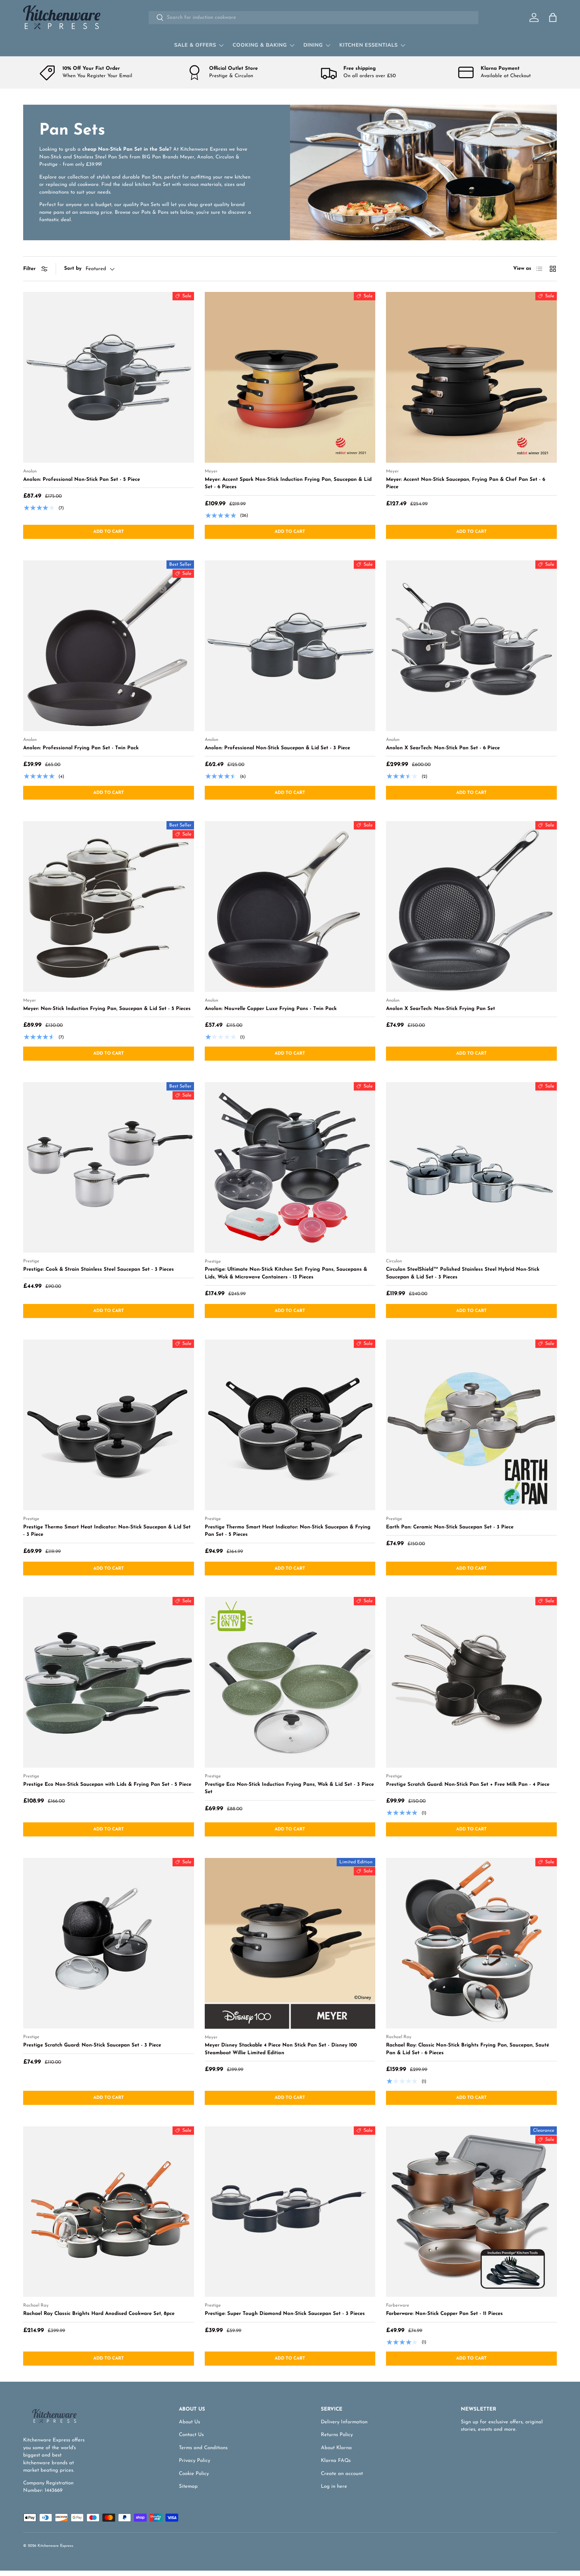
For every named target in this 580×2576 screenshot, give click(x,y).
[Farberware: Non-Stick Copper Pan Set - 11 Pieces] (471, 2212)
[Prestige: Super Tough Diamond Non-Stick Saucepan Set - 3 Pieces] (290, 2212)
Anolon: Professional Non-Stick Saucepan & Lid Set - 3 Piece (277, 748)
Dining (313, 45)
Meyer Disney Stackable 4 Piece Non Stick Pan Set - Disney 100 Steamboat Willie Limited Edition (281, 2049)
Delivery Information (344, 2422)
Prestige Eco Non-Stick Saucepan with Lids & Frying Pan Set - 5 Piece (107, 1785)
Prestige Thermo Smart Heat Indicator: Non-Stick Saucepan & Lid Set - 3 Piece (107, 1531)
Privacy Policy (195, 2461)
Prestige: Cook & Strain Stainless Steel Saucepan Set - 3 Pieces (99, 1270)
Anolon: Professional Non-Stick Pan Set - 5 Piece (82, 480)
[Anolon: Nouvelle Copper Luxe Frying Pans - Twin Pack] (290, 906)
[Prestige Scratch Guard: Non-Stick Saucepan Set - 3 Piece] (109, 1943)
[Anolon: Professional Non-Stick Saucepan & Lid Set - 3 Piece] (290, 646)
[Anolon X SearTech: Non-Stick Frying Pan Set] (471, 906)
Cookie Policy (194, 2474)
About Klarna (336, 2448)
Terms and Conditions (203, 2448)
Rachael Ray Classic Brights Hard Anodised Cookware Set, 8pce (99, 2314)
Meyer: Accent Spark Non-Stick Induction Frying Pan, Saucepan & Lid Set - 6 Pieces (288, 484)
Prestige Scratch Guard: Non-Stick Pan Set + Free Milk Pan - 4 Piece (468, 1785)
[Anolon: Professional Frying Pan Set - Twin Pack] (109, 646)
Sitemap (188, 2487)
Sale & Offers (195, 45)
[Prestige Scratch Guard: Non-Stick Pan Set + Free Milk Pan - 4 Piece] (471, 1682)
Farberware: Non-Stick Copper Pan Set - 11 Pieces (444, 2314)
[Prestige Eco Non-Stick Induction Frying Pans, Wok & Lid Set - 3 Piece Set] (290, 1682)
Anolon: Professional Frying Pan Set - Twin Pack (81, 748)
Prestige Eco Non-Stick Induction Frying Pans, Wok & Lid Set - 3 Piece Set (289, 1788)
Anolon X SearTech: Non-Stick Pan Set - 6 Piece (443, 748)
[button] (553, 17)
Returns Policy (337, 2435)
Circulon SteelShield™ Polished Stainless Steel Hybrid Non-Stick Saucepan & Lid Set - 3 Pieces (463, 1273)
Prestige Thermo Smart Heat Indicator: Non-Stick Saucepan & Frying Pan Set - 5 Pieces (288, 1531)
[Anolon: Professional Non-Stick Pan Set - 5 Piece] (109, 377)
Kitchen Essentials (369, 45)
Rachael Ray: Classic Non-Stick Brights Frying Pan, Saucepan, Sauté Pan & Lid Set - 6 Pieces (468, 2049)
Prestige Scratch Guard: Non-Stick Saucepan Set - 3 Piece (92, 2045)
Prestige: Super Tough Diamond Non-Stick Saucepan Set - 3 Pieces (285, 2314)
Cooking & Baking (260, 45)
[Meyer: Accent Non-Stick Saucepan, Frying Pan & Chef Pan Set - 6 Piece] (471, 377)
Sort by (73, 269)
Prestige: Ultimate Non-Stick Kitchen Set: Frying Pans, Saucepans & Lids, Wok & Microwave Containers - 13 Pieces (286, 1273)
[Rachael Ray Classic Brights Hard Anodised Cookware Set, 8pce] (109, 2212)
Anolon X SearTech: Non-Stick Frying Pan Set (441, 1009)
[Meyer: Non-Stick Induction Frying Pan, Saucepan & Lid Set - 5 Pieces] (109, 906)
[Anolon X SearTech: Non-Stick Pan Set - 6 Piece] (471, 646)
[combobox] (313, 18)
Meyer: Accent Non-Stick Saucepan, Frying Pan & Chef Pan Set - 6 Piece (466, 484)
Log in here (334, 2487)
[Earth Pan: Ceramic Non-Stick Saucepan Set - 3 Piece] (471, 1425)
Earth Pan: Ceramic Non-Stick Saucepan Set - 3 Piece (450, 1527)
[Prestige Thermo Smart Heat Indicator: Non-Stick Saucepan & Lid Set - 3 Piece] (109, 1425)
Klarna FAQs (336, 2461)
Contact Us (191, 2435)
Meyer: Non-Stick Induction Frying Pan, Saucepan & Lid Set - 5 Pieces (107, 1009)
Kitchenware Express (55, 2546)
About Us (189, 2422)
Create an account (342, 2474)
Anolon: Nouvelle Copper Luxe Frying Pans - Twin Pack (271, 1009)
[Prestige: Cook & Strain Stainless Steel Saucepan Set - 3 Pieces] (109, 1168)
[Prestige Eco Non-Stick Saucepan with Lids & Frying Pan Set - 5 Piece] (109, 1682)
